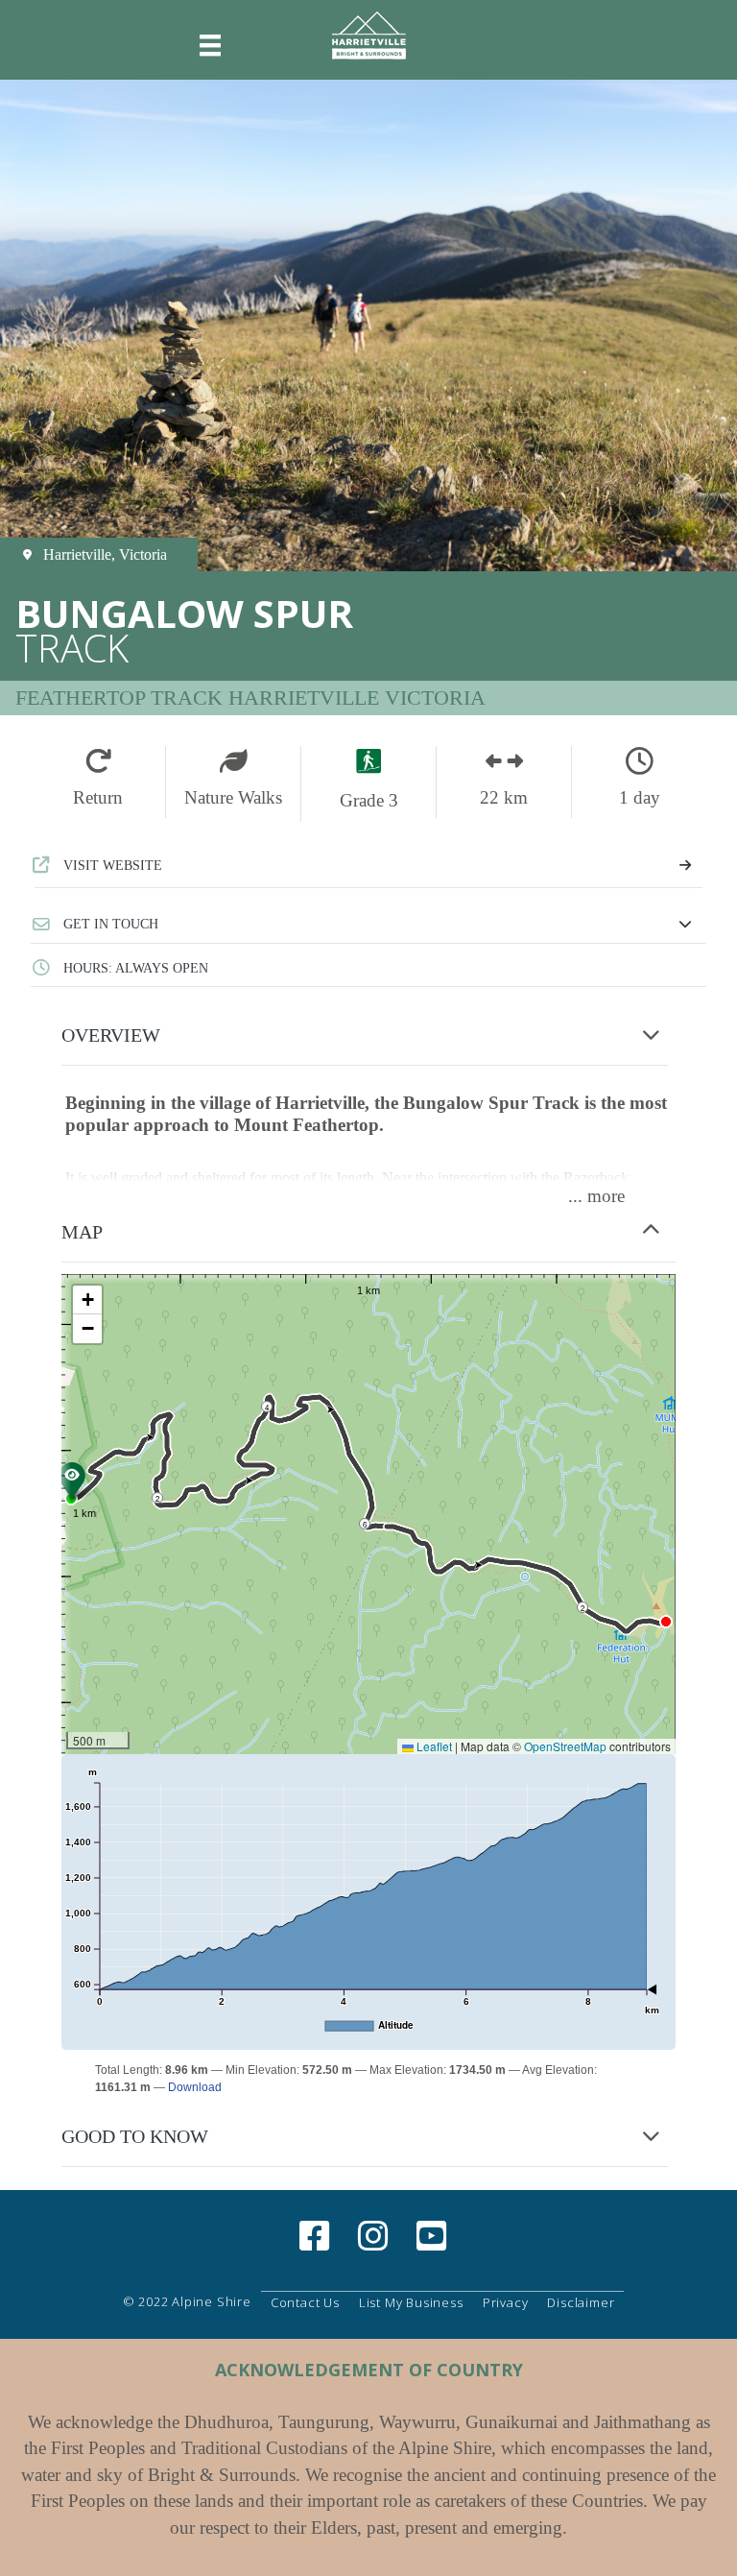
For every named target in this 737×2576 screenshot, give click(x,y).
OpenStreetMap (565, 1746)
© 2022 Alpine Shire (187, 2301)
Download (195, 2087)
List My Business (411, 2302)
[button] (368, 925)
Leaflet (433, 1746)
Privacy (506, 2302)
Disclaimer (581, 2302)
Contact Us (305, 2302)
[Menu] (210, 46)
